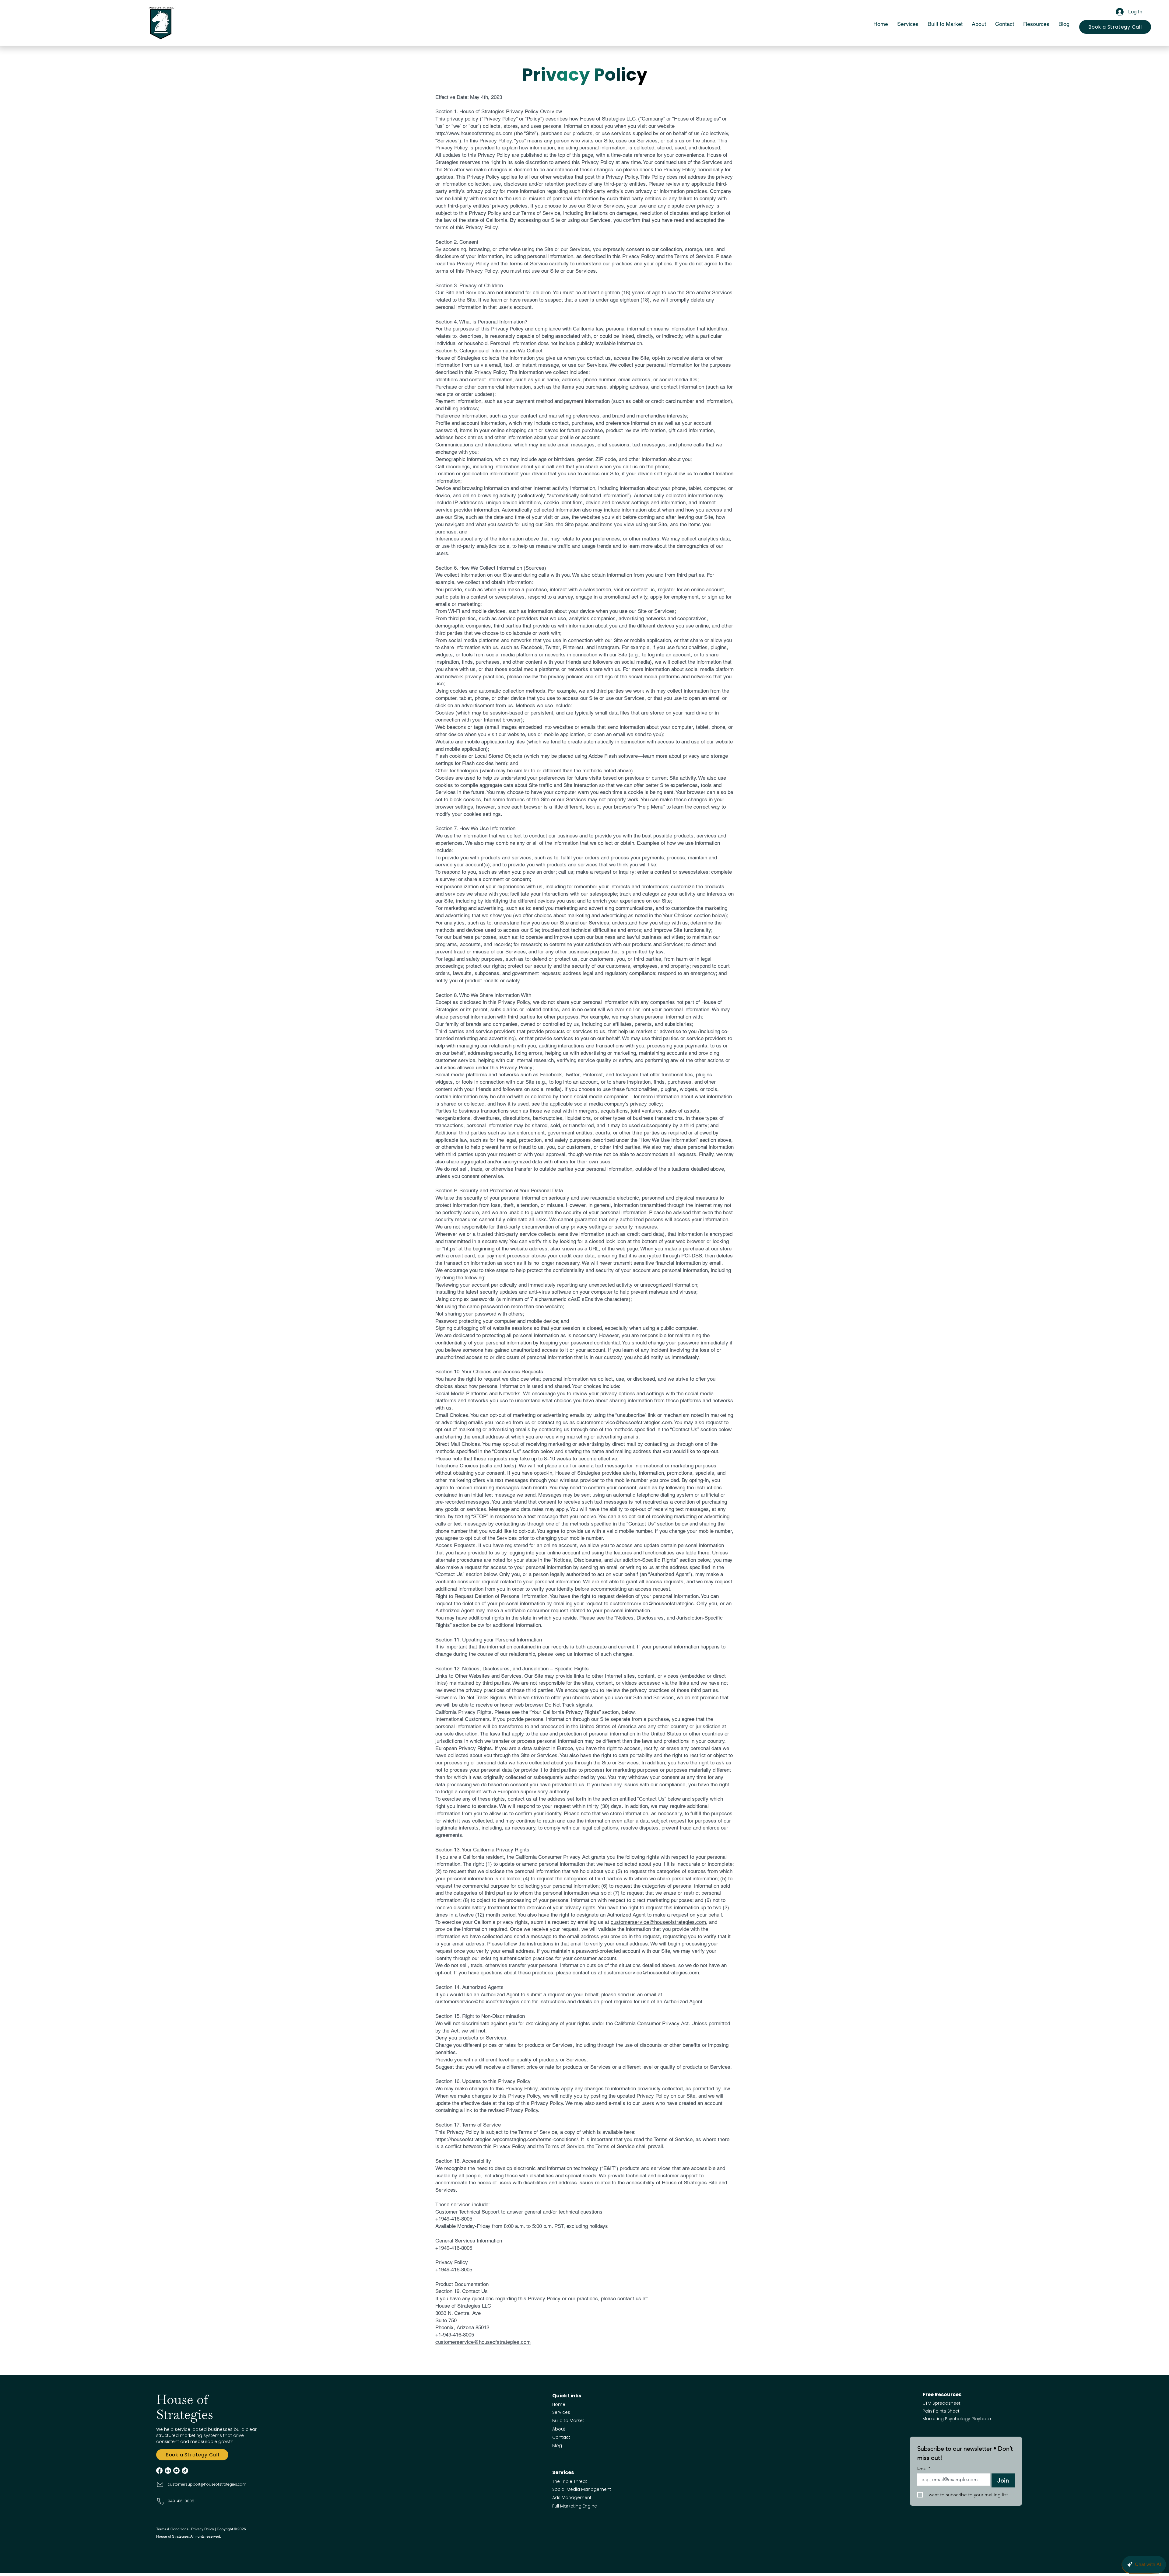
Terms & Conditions (172, 2529)
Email (924, 2468)
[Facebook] (159, 2471)
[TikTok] (185, 2471)
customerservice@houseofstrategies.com (658, 1922)
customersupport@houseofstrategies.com (207, 2484)
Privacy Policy (203, 2529)
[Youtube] (176, 2471)
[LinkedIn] (168, 2471)
